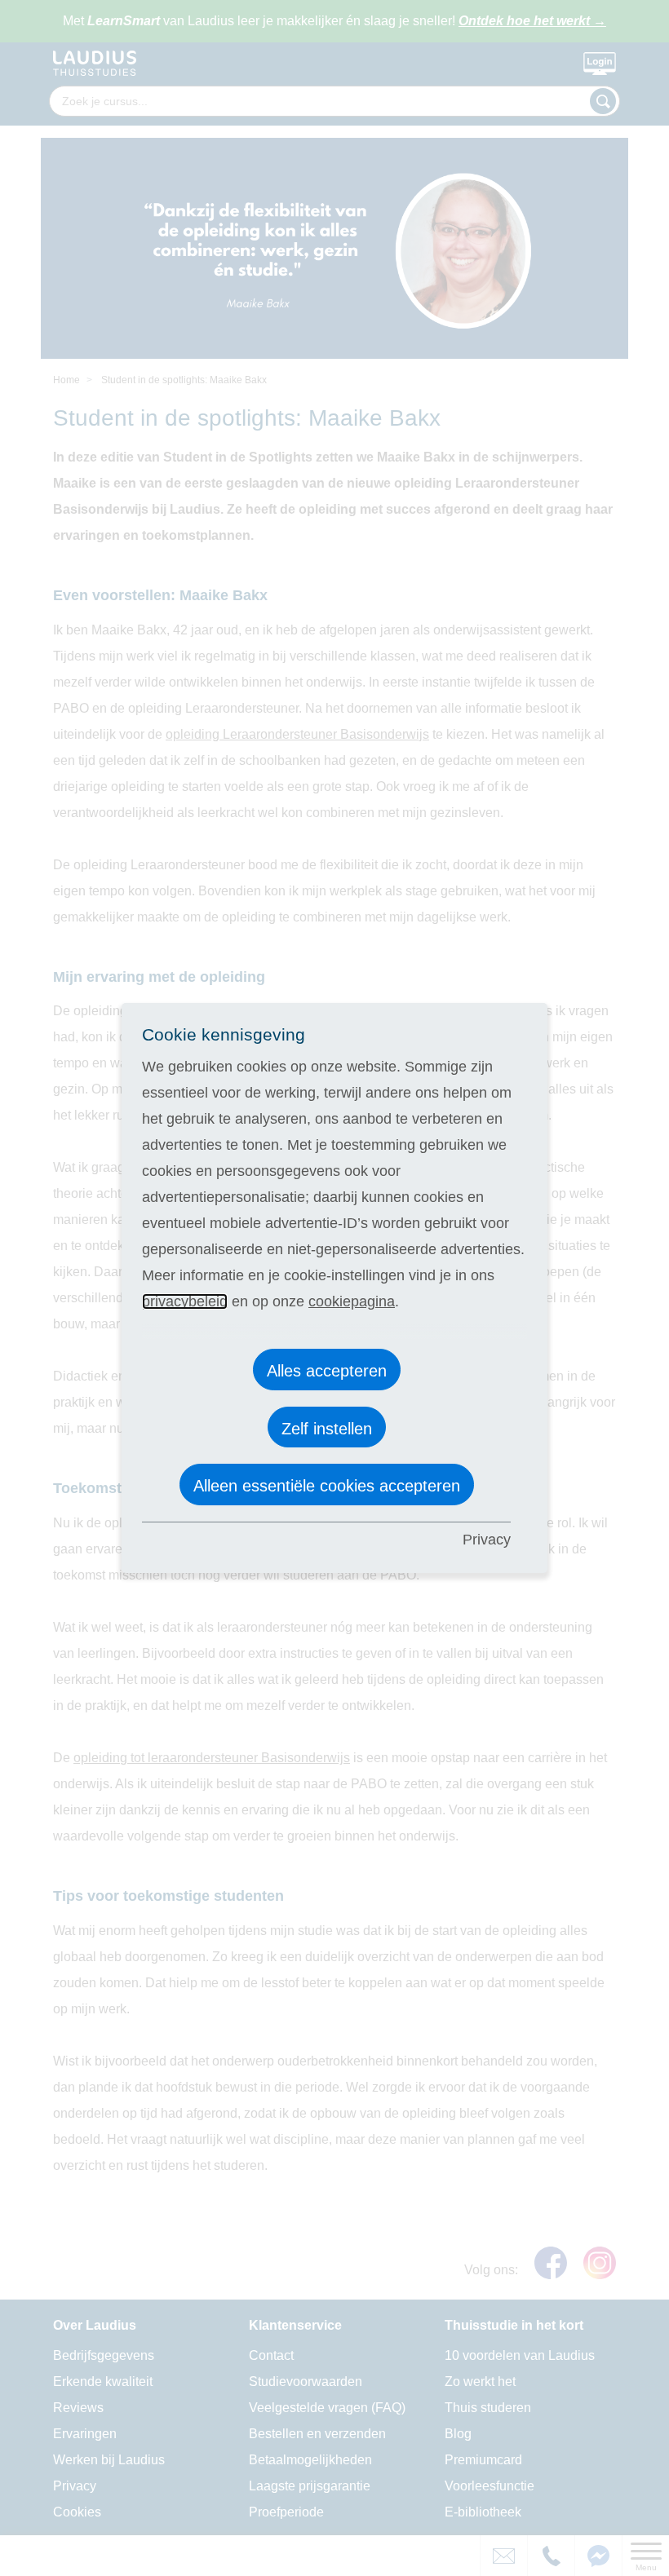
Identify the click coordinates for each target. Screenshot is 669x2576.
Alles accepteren (327, 1371)
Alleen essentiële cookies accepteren (327, 1486)
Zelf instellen (327, 1429)
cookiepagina (352, 1301)
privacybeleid (185, 1301)
